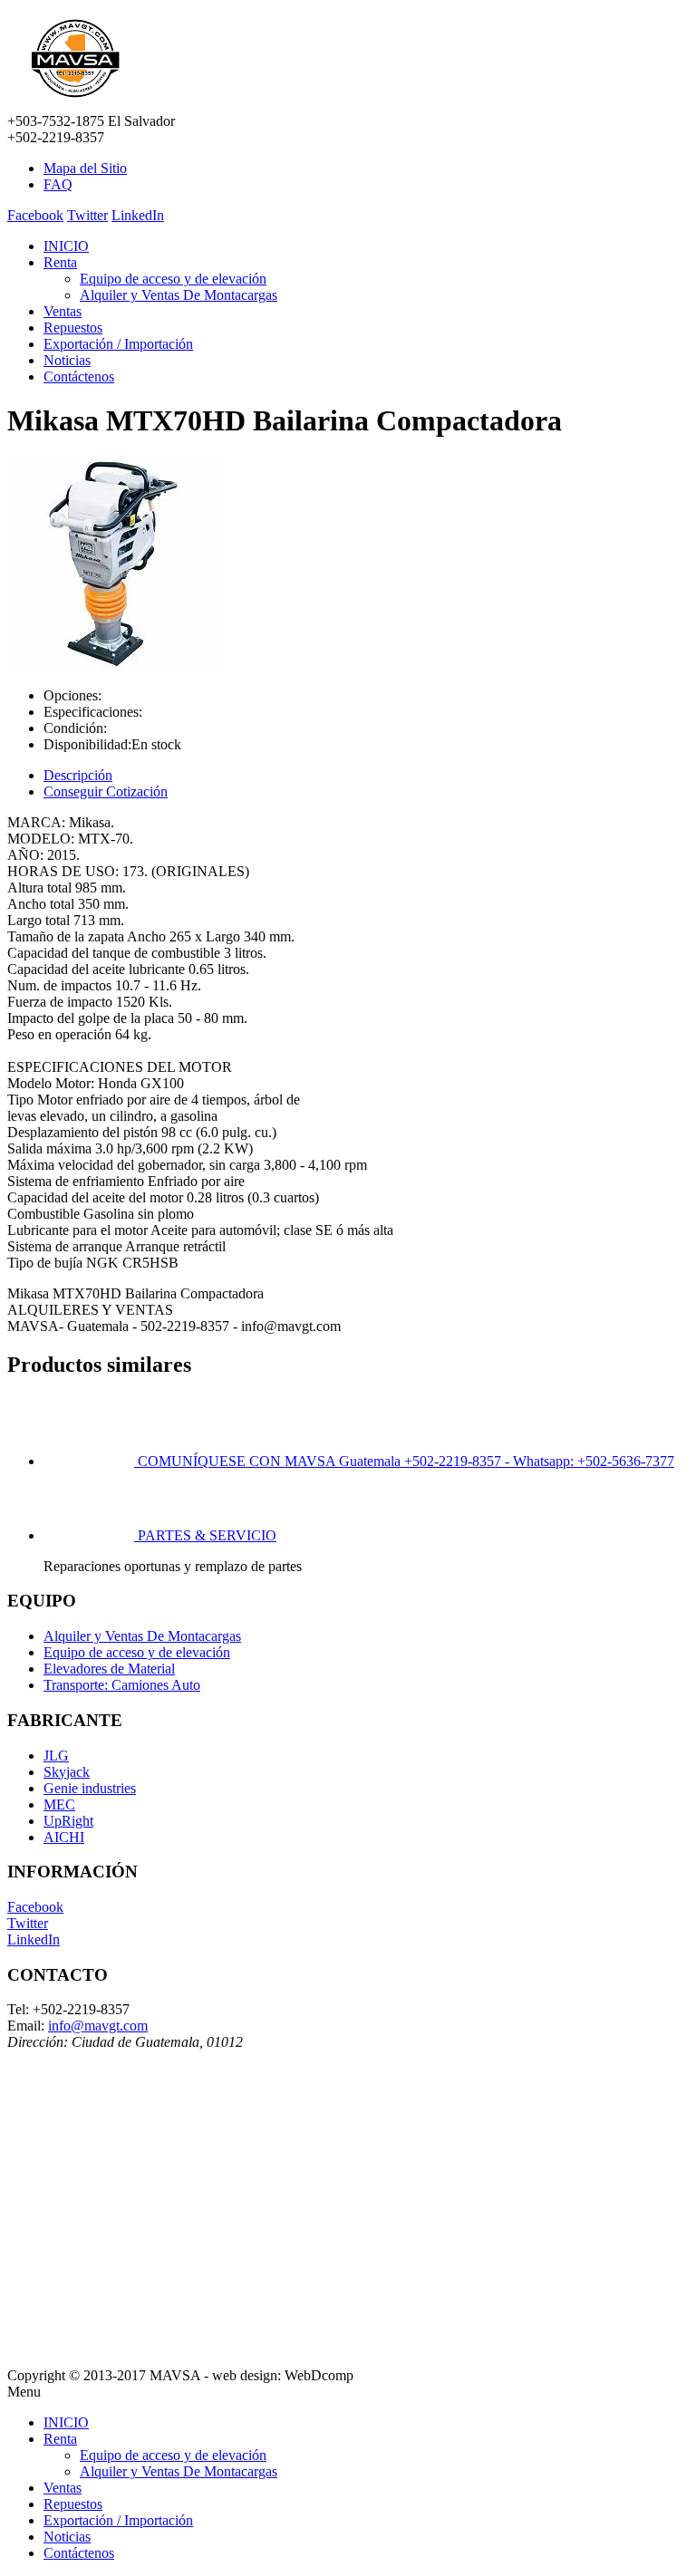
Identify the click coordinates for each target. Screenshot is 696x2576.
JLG (56, 1756)
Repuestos (73, 328)
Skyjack (67, 1772)
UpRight (68, 1821)
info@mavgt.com (98, 2026)
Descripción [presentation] (78, 775)
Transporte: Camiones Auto (122, 1685)
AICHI (64, 1837)
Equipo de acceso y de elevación (173, 279)
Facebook (35, 215)
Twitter (87, 215)
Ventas (63, 311)
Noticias (67, 360)
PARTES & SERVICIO (207, 1535)
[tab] (366, 776)
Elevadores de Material (109, 1669)
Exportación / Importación (118, 344)
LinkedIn (138, 215)
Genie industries (90, 1788)
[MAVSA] (75, 105)
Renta (60, 262)
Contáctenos (79, 376)
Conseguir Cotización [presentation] (106, 791)
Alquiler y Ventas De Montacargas (179, 295)
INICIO (66, 246)
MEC (59, 1804)
